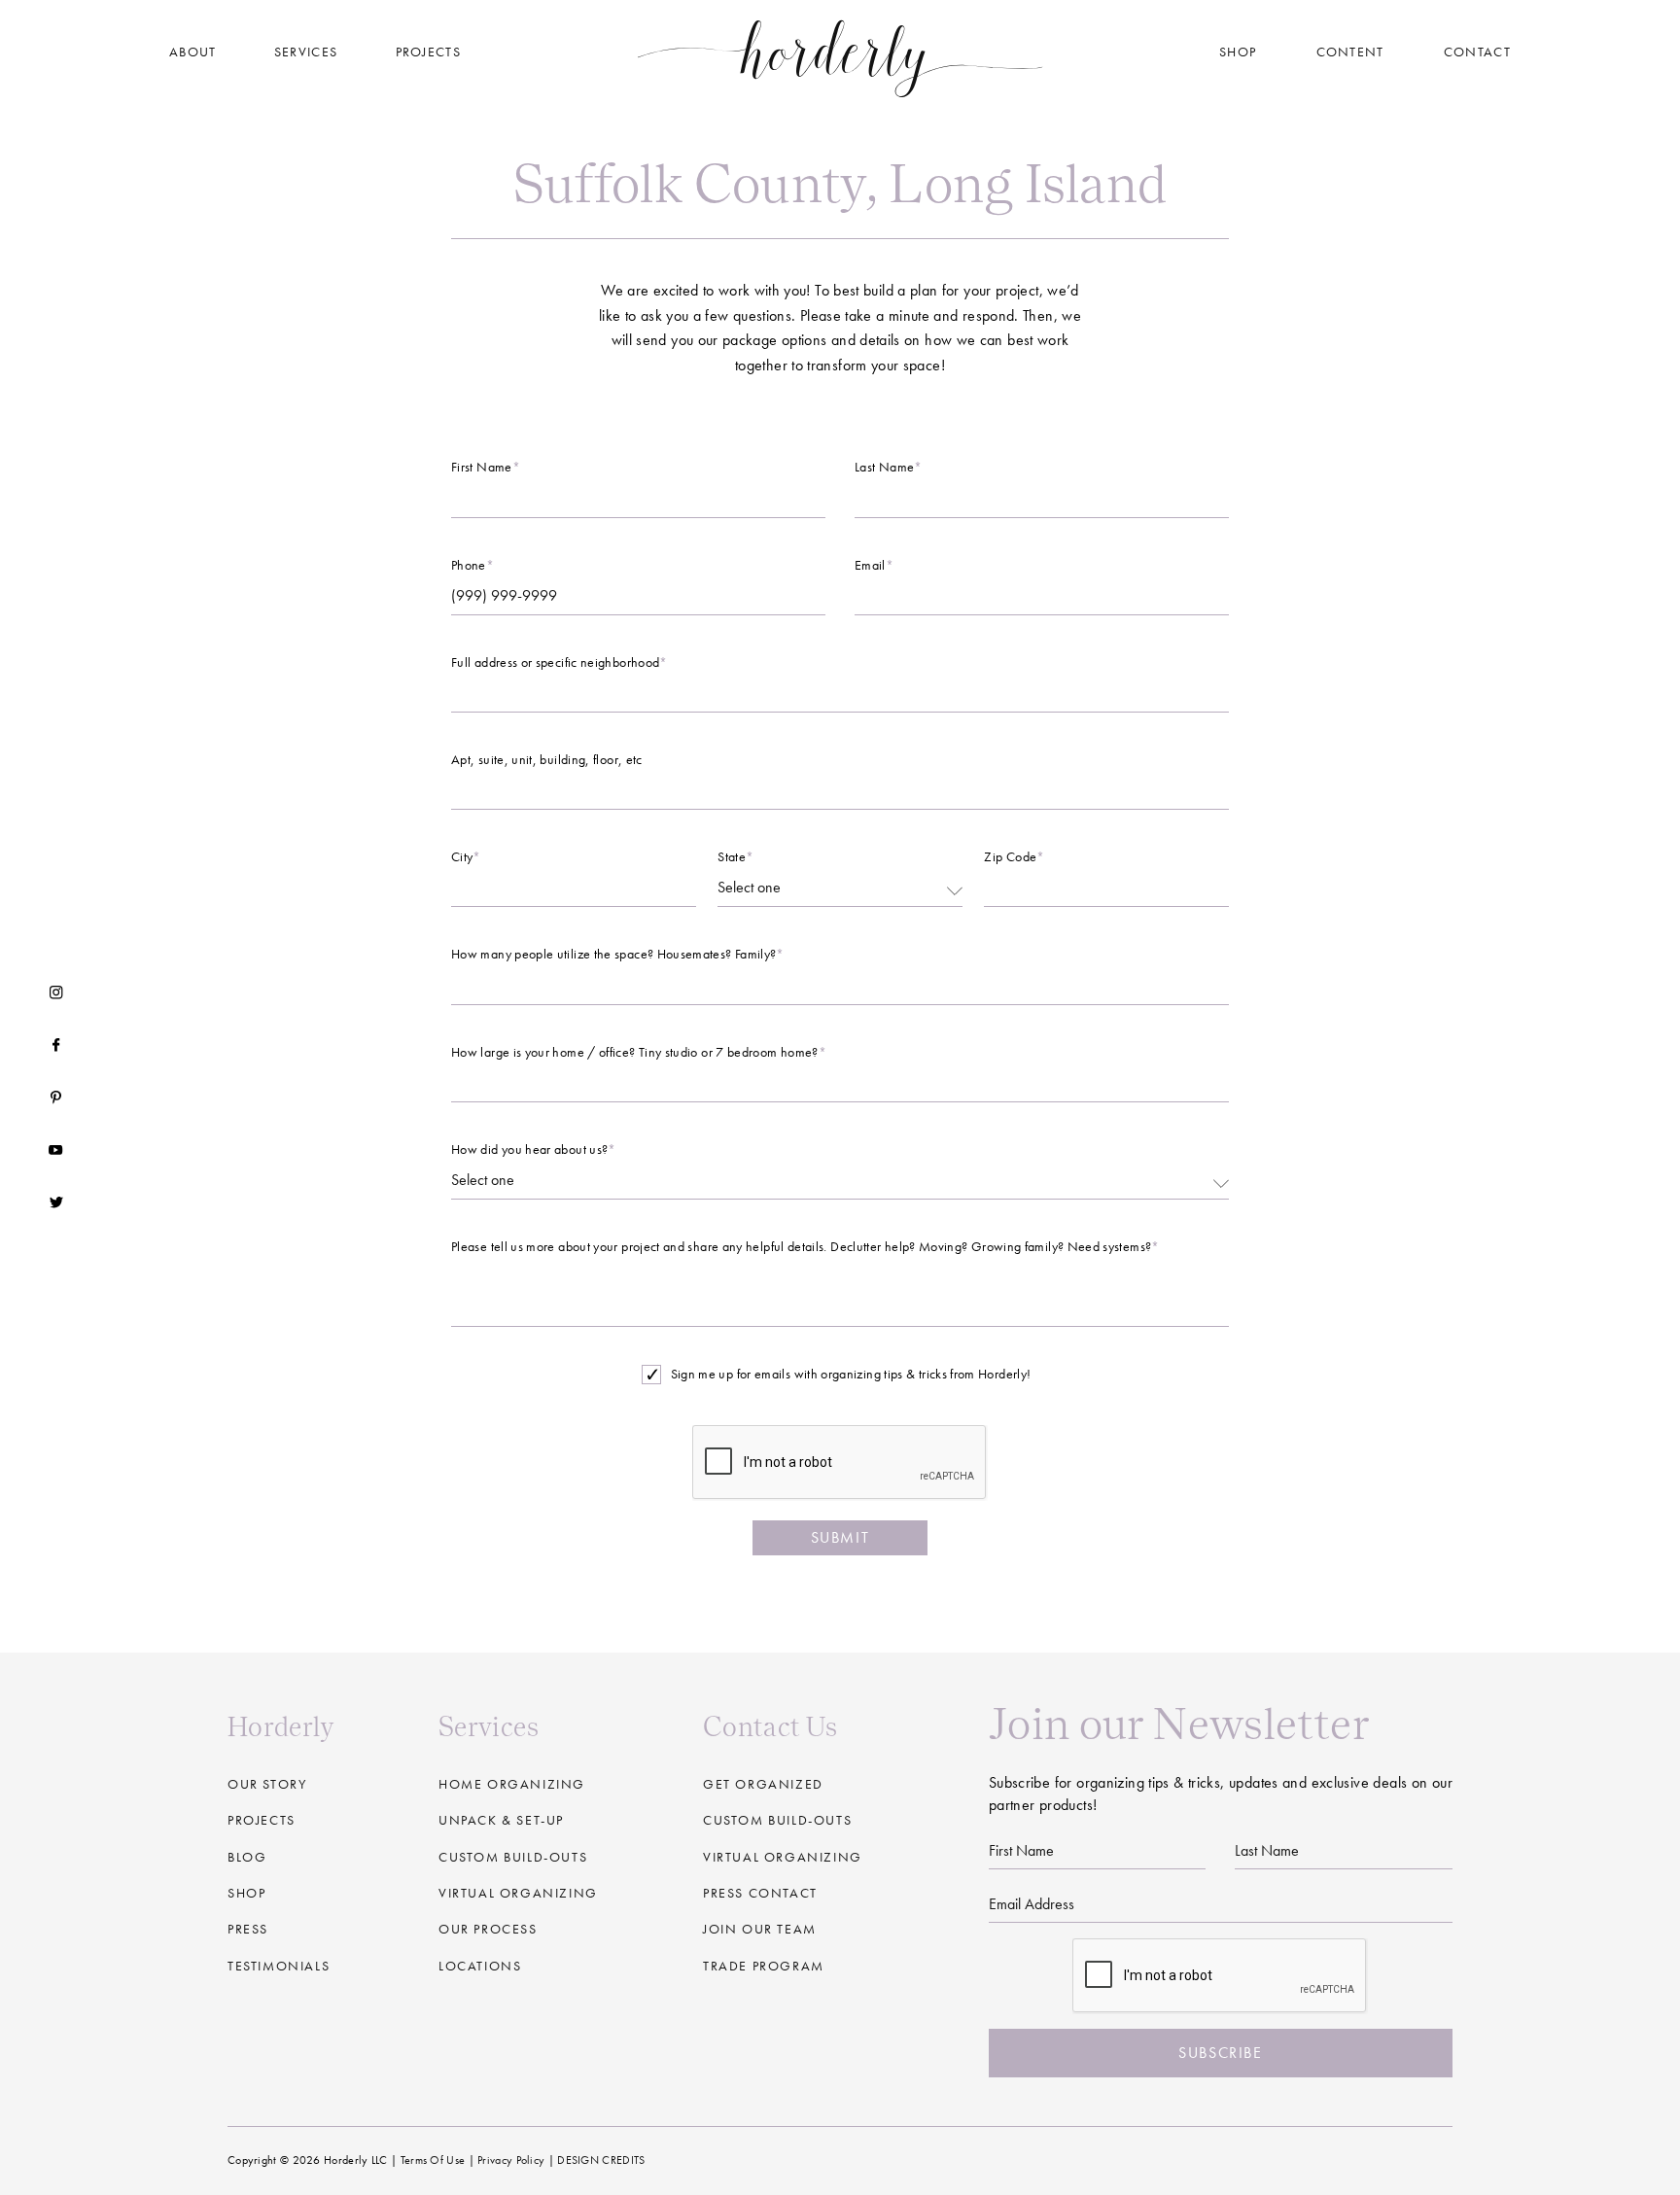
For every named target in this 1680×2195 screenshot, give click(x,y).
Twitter (56, 1202)
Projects (428, 52)
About (193, 52)
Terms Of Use (433, 2160)
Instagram (56, 993)
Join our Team (760, 1929)
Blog (247, 1857)
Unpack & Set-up (501, 1820)
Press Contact (760, 1893)
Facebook (56, 1045)
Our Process (488, 1929)
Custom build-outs (513, 1857)
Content (1350, 52)
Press (248, 1929)
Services (306, 52)
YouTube (56, 1150)
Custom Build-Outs (777, 1820)
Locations (480, 1966)
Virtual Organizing (518, 1893)
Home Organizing (512, 1784)
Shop (1238, 52)
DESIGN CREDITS (601, 2160)
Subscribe (1220, 2053)
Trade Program (764, 1966)
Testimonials (279, 1966)
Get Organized (763, 1784)
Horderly (840, 58)
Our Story (267, 1784)
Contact (1477, 52)
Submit (840, 1537)
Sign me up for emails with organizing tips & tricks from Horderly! (851, 1374)
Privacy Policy (511, 2160)
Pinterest (56, 1097)
